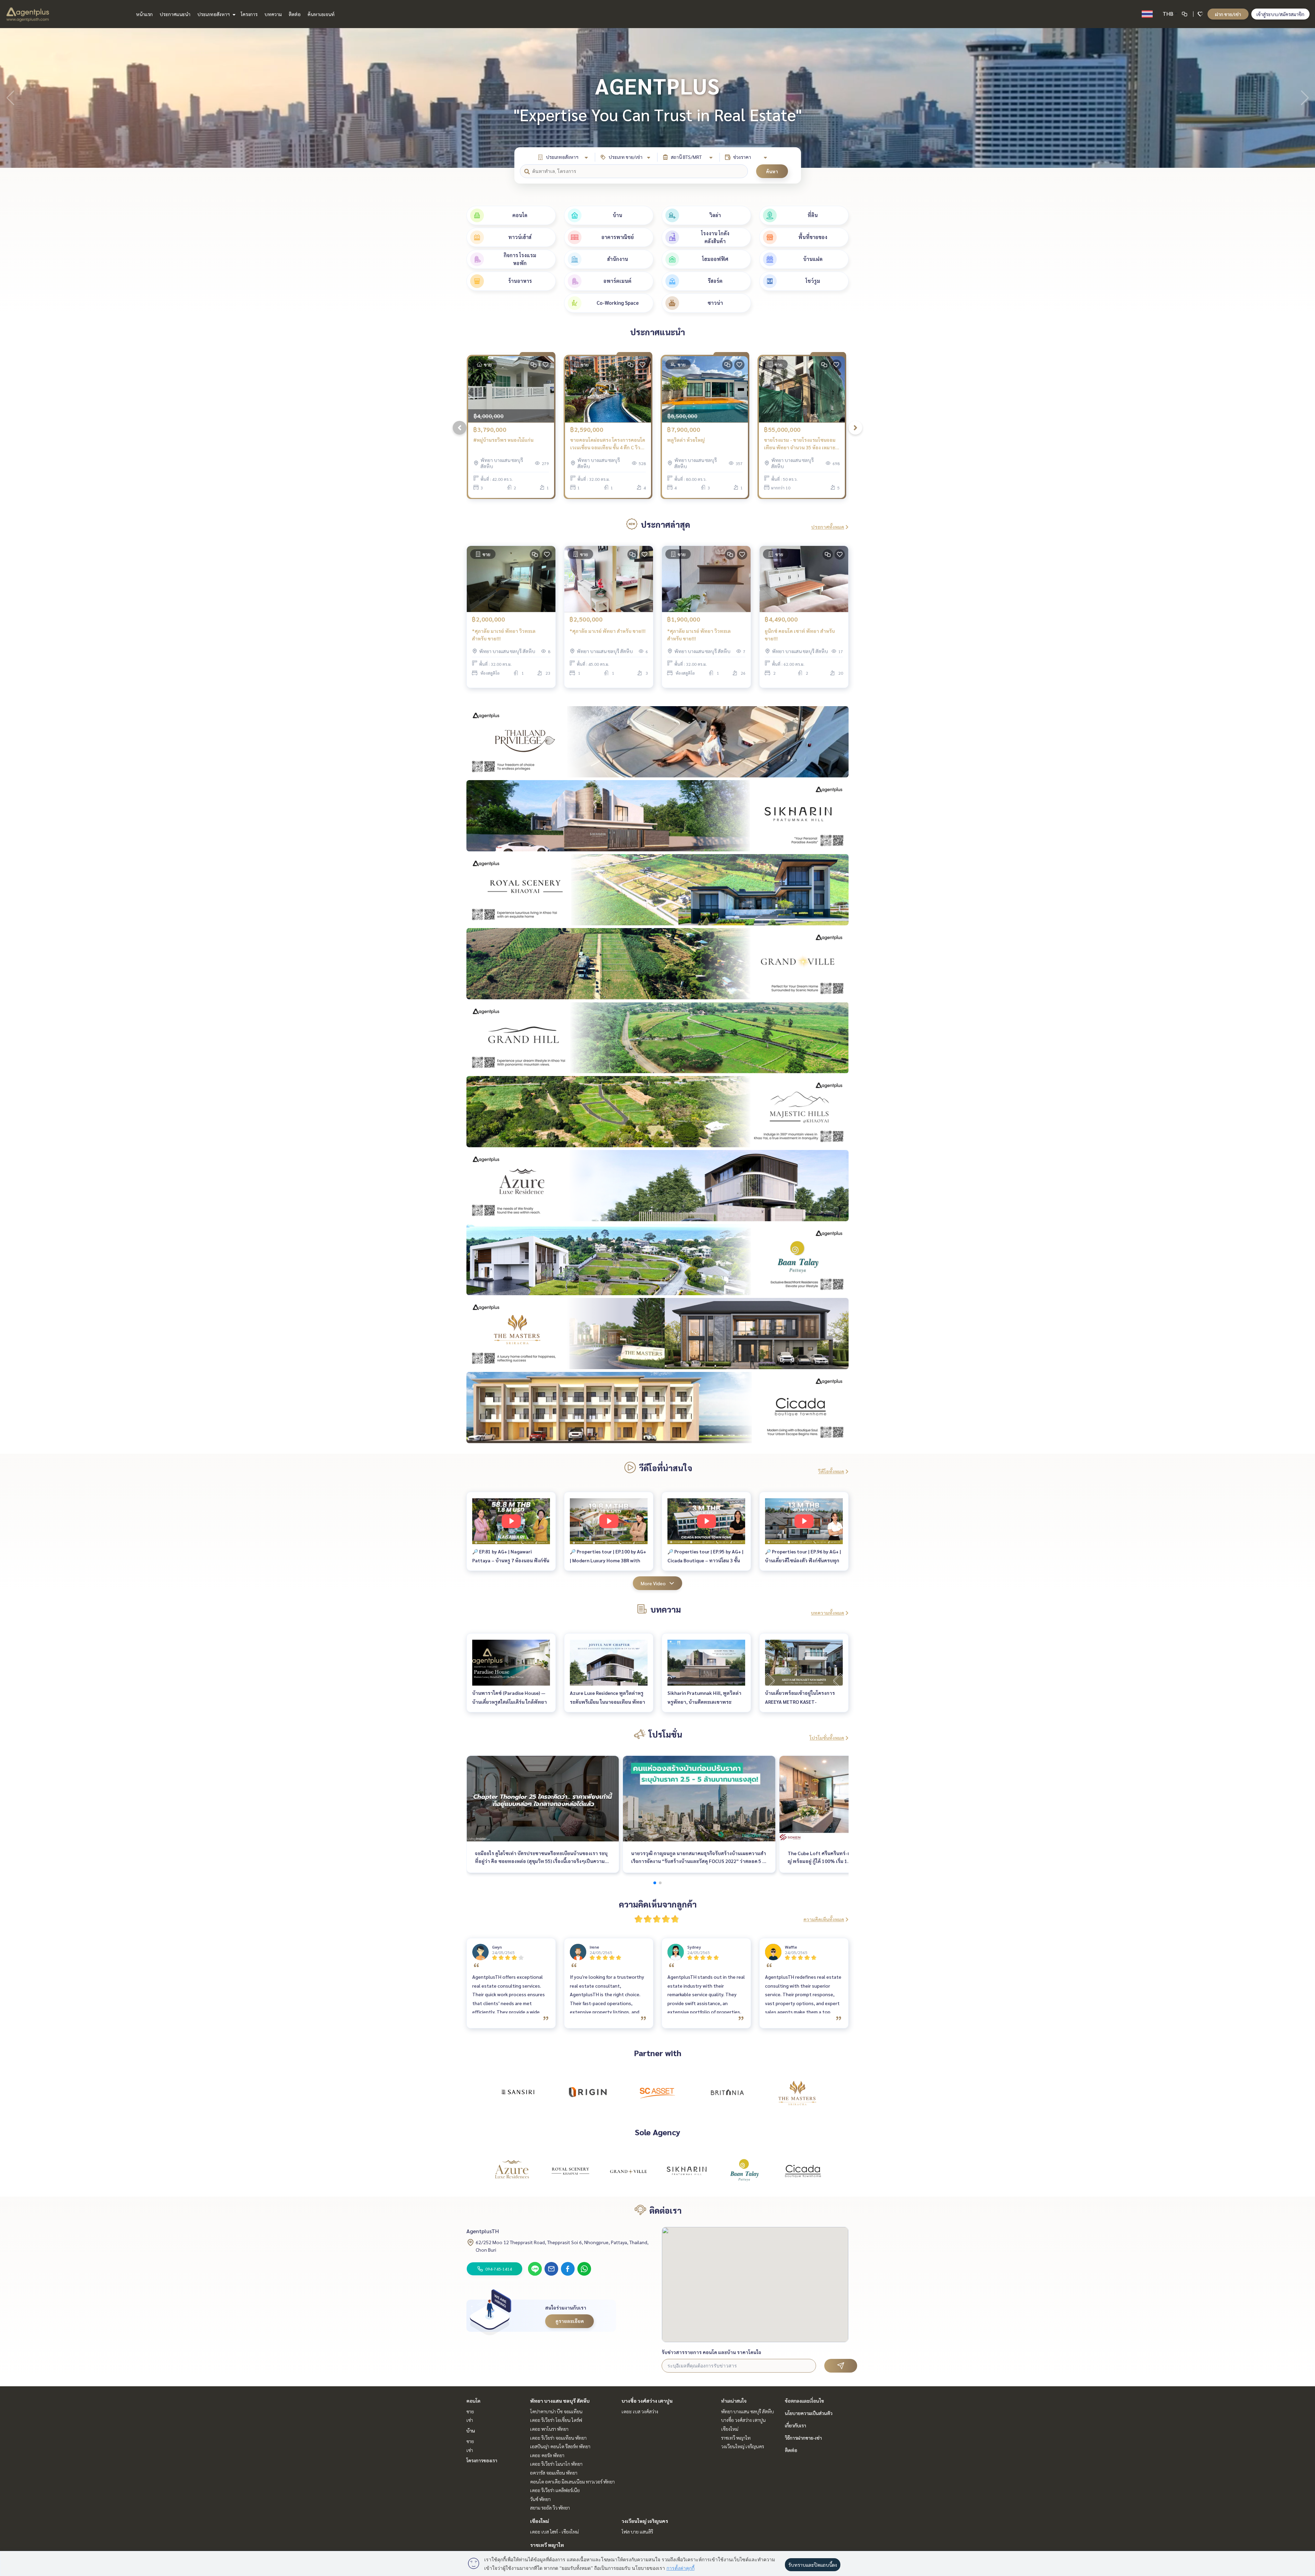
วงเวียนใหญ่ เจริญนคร (645, 2521)
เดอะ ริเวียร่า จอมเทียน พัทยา (558, 2438)
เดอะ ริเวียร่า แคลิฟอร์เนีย (555, 2490)
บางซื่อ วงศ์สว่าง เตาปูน (647, 2401)
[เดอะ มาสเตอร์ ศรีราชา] (797, 2092)
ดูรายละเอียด (570, 2321)
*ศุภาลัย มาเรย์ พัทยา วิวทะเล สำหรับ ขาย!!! (504, 635)
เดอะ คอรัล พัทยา (547, 2455)
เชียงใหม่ (540, 2521)
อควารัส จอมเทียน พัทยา (554, 2473)
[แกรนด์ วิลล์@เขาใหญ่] (628, 2171)
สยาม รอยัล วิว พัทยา (550, 2508)
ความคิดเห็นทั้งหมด (824, 1919)
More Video (653, 1583)
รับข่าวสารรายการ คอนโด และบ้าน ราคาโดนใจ (711, 2352)
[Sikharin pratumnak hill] (687, 2171)
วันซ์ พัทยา (540, 2499)
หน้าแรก (144, 14)
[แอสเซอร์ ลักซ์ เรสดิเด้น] (512, 2171)
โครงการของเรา (482, 2460)
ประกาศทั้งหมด (828, 527)
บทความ (273, 14)
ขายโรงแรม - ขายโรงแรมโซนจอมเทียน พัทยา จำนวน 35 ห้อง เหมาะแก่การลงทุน (800, 444)
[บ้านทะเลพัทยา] (745, 2171)
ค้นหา (772, 171)
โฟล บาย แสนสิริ (637, 2531)
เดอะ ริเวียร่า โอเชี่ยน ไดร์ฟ (556, 2420)
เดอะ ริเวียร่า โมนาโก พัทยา (556, 2464)
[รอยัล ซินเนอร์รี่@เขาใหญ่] (570, 2171)
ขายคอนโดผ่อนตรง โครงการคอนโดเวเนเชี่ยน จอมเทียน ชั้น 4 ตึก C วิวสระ (608, 444)
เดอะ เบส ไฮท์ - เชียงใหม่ (554, 2531)
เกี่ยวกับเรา (796, 2425)
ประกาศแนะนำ (175, 14)
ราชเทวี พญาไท (547, 2545)
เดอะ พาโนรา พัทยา (549, 2429)
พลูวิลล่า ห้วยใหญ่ (686, 440)
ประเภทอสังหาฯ (214, 14)
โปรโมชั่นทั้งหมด (827, 1738)
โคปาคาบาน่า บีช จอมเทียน (556, 2411)
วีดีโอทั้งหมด (831, 1471)
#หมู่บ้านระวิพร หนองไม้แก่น (503, 440)
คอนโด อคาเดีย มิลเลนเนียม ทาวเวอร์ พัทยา (572, 2481)
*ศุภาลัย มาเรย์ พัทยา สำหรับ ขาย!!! (608, 631)
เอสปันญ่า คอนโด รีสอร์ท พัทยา (560, 2446)
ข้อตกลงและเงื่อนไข (804, 2401)
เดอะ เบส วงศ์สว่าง (640, 2411)
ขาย (470, 2411)
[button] (1305, 98)
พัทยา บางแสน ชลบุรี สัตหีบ (560, 2401)
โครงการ (249, 14)
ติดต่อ (295, 14)
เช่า (470, 2420)
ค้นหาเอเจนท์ (321, 14)
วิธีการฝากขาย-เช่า (803, 2438)
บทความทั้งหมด (828, 1613)
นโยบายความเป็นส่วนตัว (809, 2413)
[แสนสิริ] (518, 2092)
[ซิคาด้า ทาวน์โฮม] (803, 2171)
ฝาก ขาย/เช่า (1228, 14)
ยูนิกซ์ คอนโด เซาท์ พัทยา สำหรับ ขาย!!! (800, 635)
